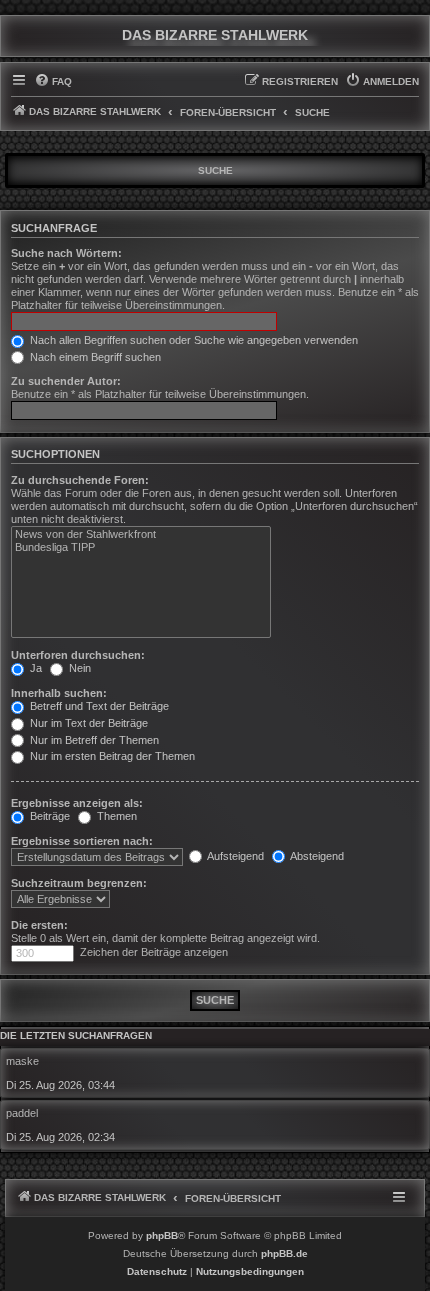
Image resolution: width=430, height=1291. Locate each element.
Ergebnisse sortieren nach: (82, 841)
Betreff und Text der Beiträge (98, 706)
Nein (78, 668)
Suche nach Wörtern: (66, 253)
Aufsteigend (234, 856)
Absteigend (316, 856)
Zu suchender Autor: (66, 381)
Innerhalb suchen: (59, 693)
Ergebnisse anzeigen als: (77, 803)
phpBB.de (284, 1253)
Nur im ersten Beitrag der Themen (111, 756)
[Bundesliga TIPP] (141, 548)
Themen (115, 816)
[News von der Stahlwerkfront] (141, 535)
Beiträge (48, 816)
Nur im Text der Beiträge (87, 723)
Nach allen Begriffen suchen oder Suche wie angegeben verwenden (192, 340)
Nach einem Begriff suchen (94, 357)
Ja (34, 668)
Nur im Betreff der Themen (93, 740)
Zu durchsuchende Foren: (80, 480)
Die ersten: (39, 925)
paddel (22, 1113)
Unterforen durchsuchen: (78, 655)
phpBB (162, 1235)
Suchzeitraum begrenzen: (79, 883)
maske (22, 1061)
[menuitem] (53, 82)
